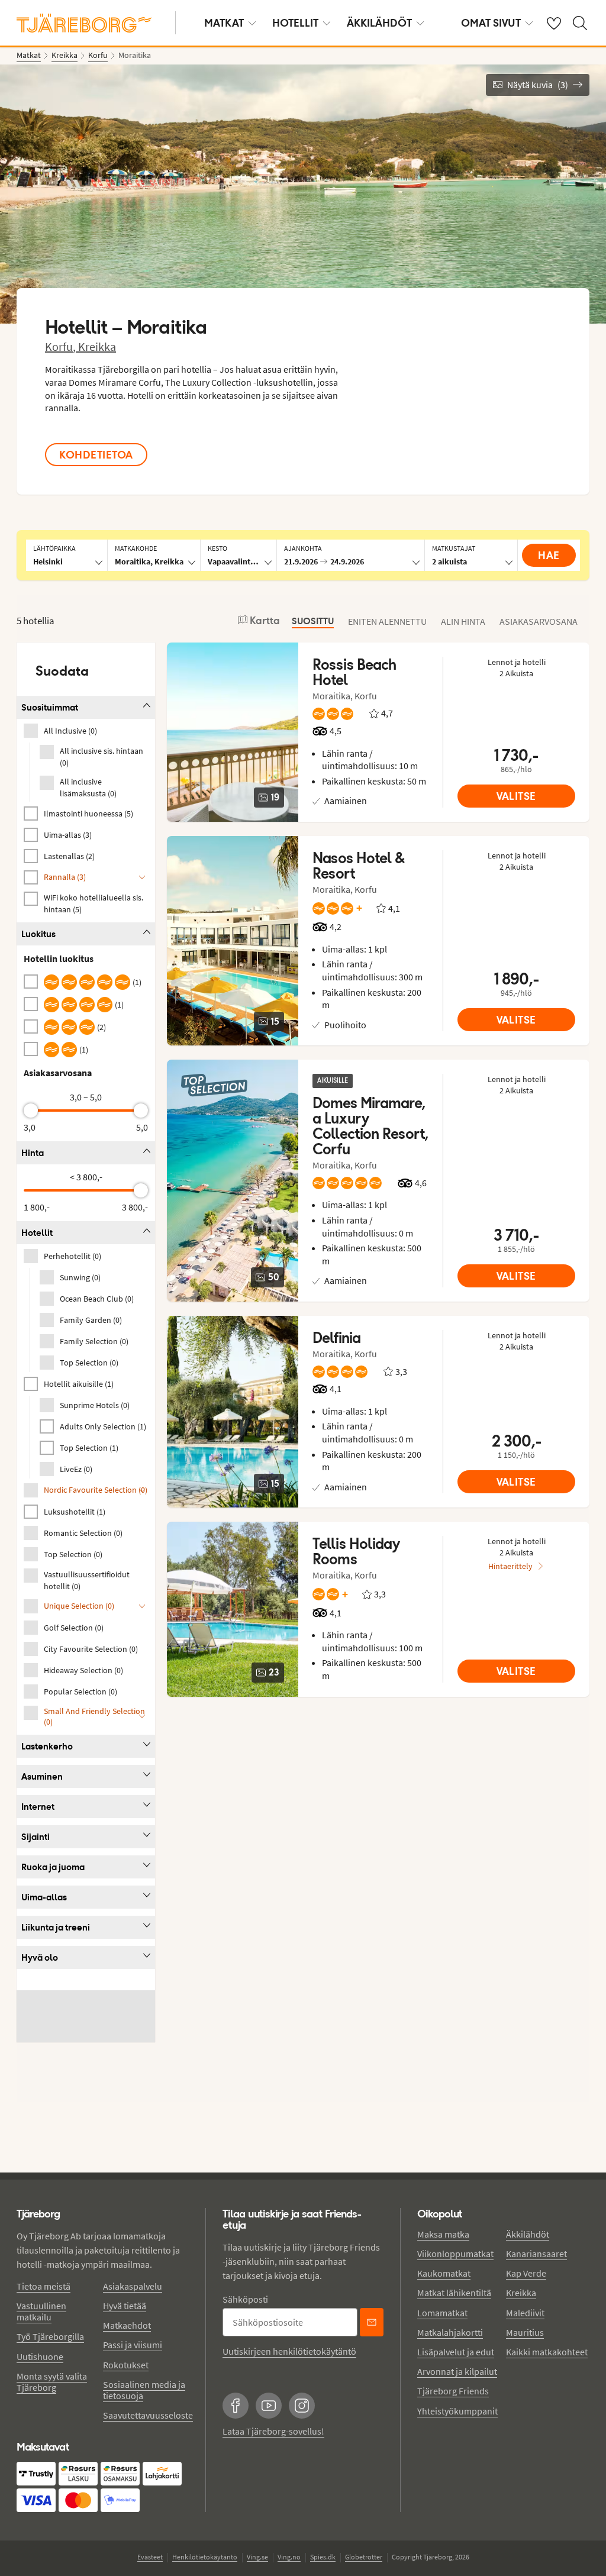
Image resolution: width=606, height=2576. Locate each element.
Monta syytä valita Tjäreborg (52, 2382)
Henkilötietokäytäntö (205, 2557)
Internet (38, 1807)
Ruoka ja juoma (53, 1867)
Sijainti (36, 1837)
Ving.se (257, 2557)
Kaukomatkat (444, 2273)
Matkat (224, 23)
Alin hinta (463, 621)
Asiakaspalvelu (133, 2286)
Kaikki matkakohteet (547, 2352)
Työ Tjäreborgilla (50, 2336)
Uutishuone (40, 2357)
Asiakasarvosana (539, 621)
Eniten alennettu (387, 621)
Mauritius (525, 2332)
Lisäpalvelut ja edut (456, 2352)
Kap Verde (526, 2273)
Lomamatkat (442, 2313)
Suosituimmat (50, 707)
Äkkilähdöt (379, 23)
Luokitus (38, 934)
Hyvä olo (40, 1957)
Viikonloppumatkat (455, 2254)
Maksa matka (443, 2234)
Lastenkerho (47, 1746)
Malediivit (525, 2313)
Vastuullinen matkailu (41, 2311)
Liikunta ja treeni (56, 1927)
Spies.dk (323, 2557)
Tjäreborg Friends (453, 2391)
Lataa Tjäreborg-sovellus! (273, 2431)
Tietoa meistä (43, 2286)
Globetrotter (364, 2557)
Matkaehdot (127, 2325)
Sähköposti (245, 2299)
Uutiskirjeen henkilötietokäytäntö (289, 2351)
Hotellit (295, 23)
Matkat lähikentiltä (454, 2293)
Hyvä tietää (125, 2306)
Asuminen (42, 1776)
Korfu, (62, 346)
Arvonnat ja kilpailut (457, 2371)
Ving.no (289, 2557)
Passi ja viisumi (133, 2345)
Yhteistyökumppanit (457, 2411)
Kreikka (97, 346)
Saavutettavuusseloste (148, 2415)
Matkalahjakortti (450, 2332)
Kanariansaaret (536, 2254)
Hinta (33, 1153)
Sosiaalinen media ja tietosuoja (144, 2390)
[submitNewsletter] (372, 2322)
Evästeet (150, 2557)
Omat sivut (491, 23)
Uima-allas (44, 1897)
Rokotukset (126, 2365)
